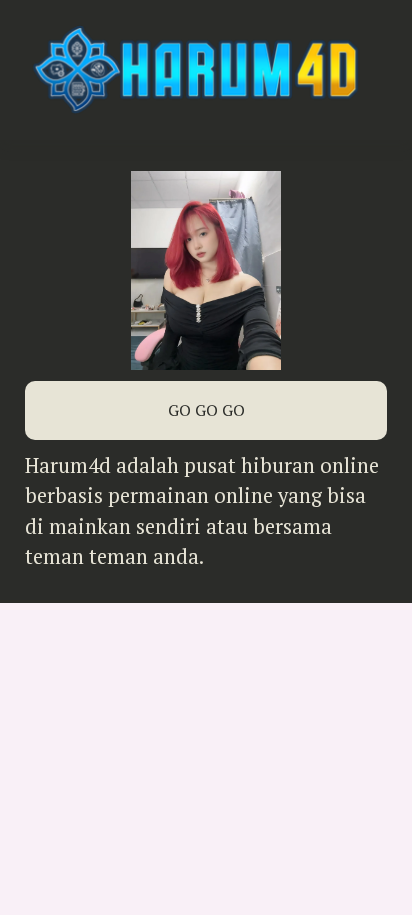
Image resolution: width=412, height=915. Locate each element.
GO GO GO (206, 410)
